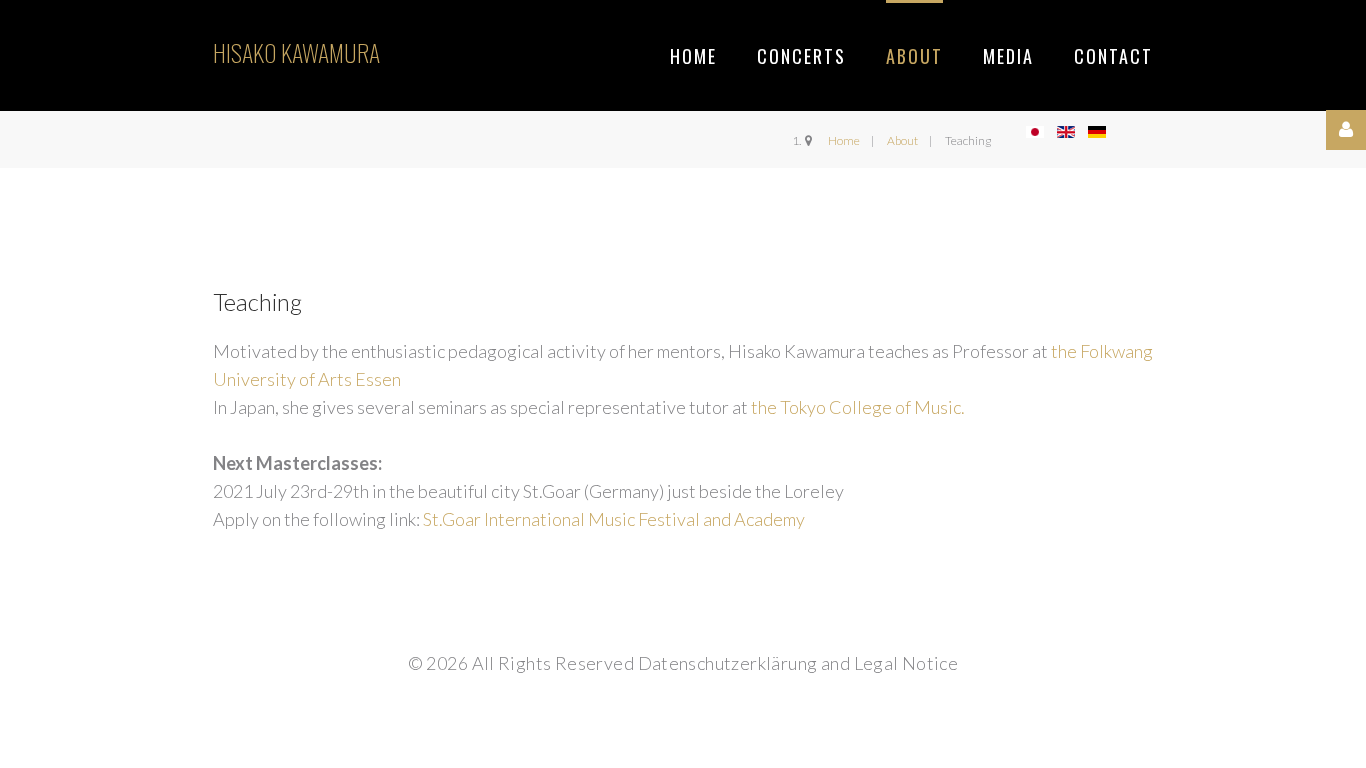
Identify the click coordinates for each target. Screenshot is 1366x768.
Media (1008, 56)
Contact (1113, 56)
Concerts (801, 56)
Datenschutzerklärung (728, 663)
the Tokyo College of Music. (856, 407)
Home (693, 56)
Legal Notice (906, 663)
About (914, 56)
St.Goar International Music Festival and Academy (614, 519)
